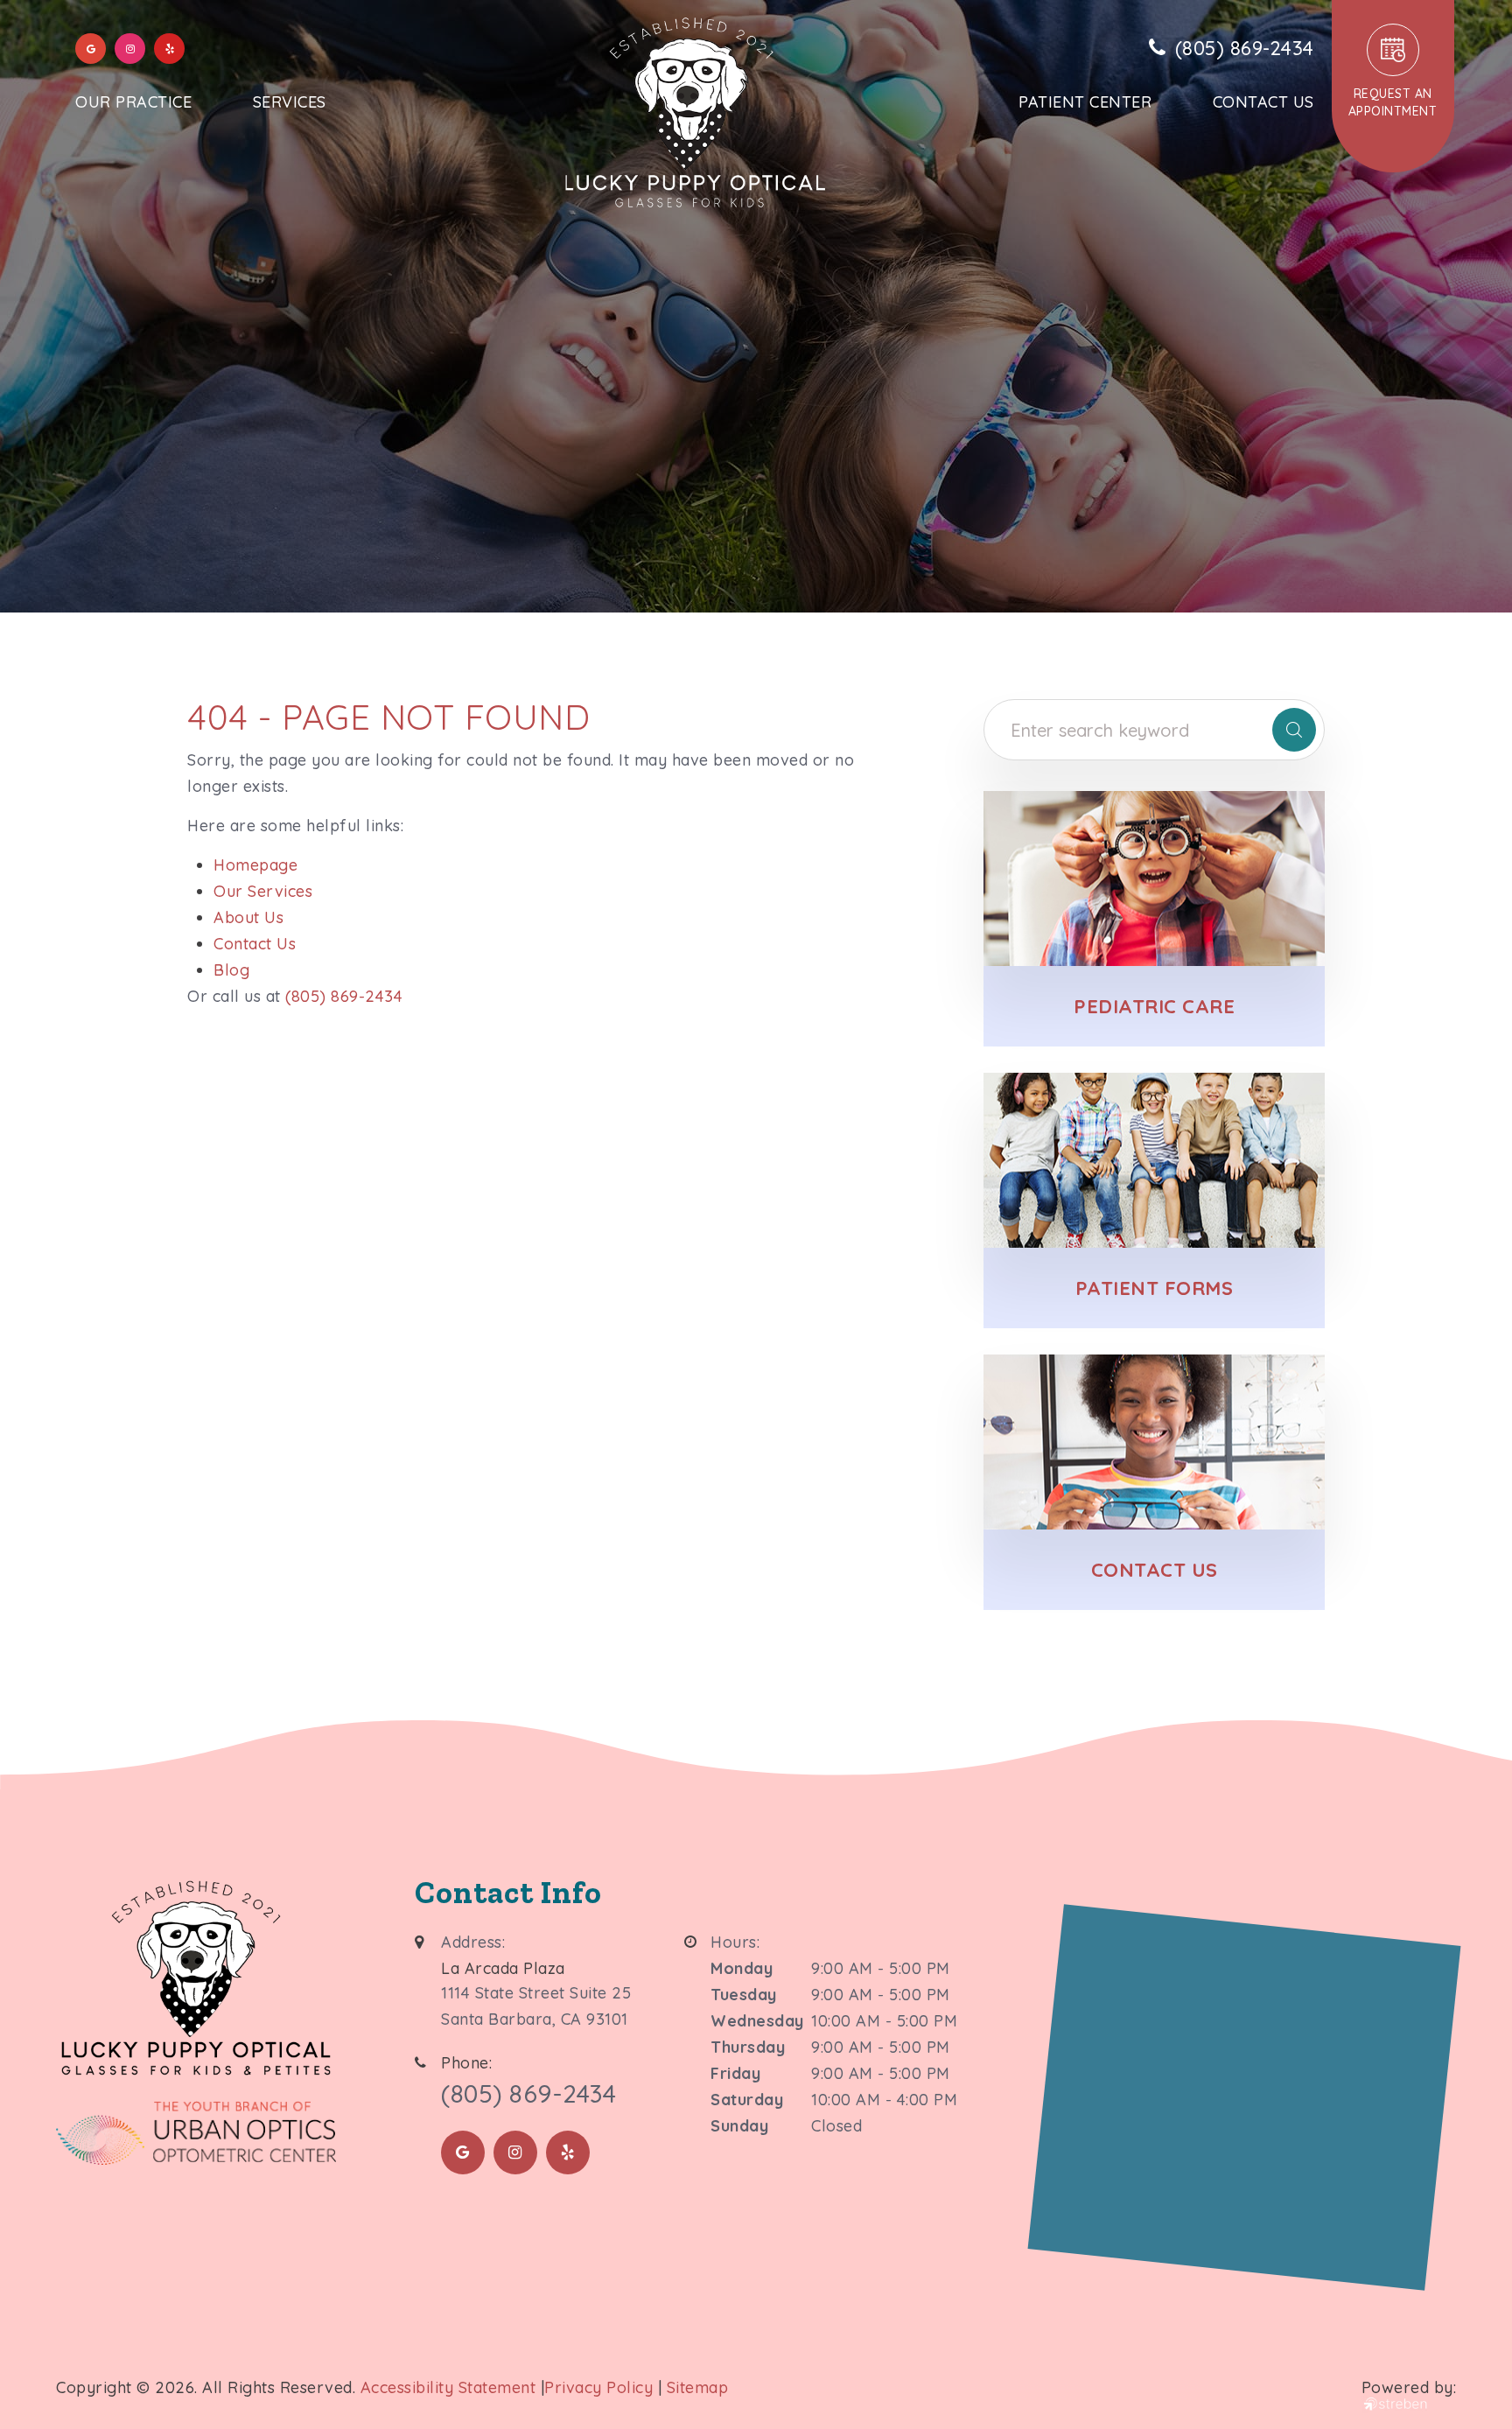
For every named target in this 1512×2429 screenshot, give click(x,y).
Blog (231, 970)
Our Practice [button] (133, 102)
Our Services (263, 891)
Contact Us (1263, 102)
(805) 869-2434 (344, 996)
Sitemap (698, 2387)
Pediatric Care (1154, 1006)
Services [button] (290, 102)
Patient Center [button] (1085, 102)
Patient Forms (1155, 1288)
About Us (248, 917)
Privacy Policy (598, 2387)
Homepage (255, 865)
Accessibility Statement (448, 2387)
